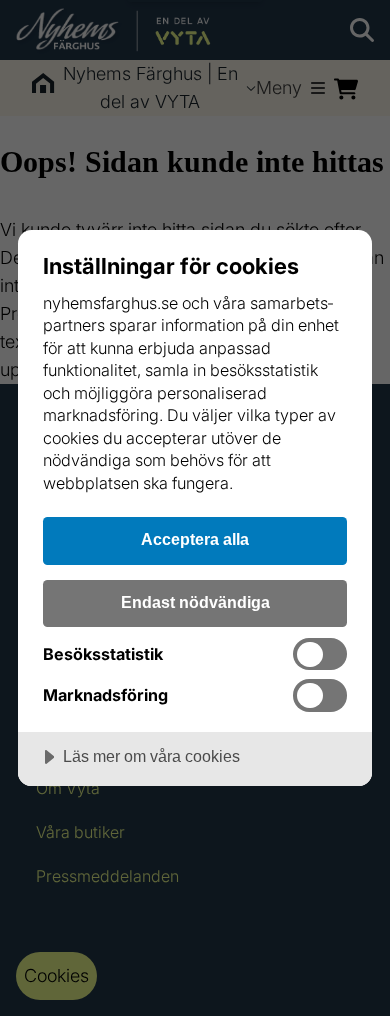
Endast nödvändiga (195, 602)
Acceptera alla (195, 539)
